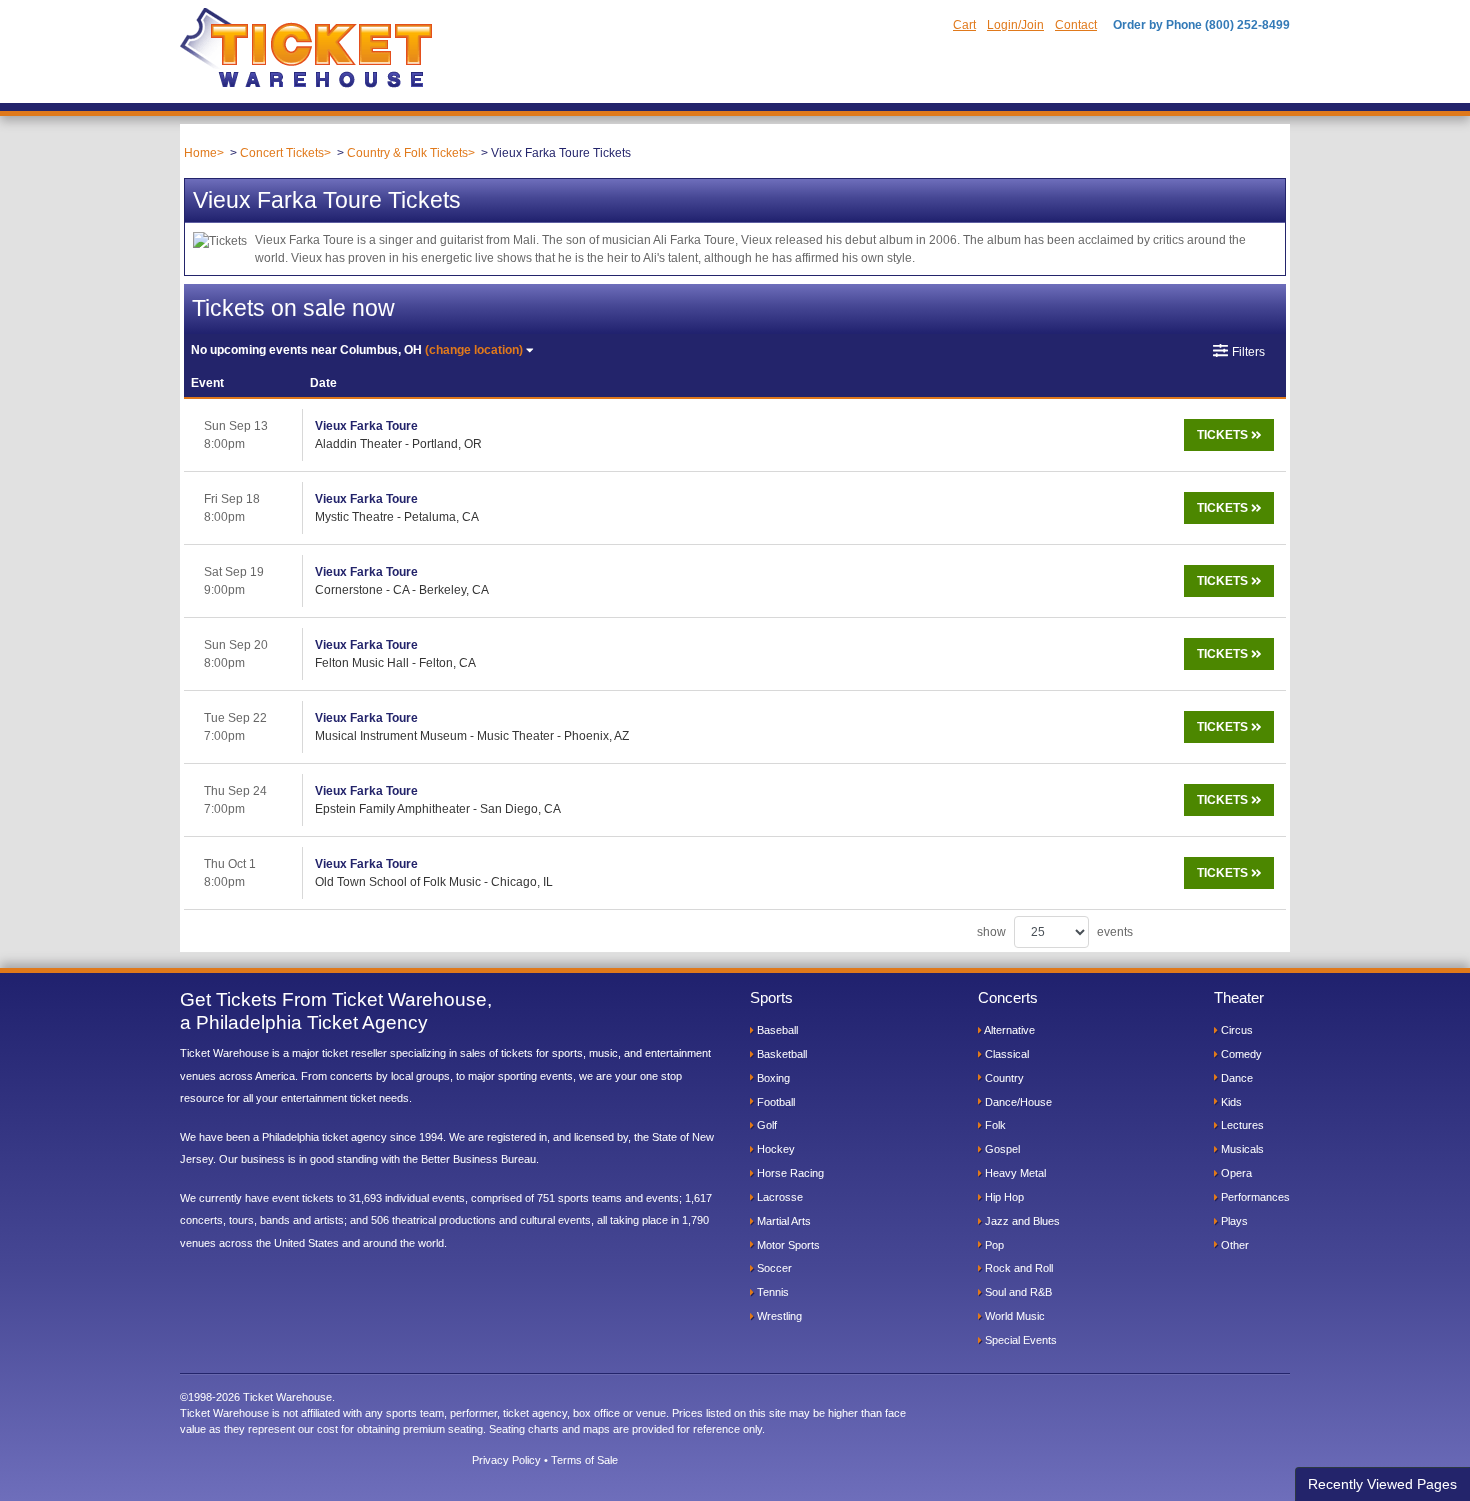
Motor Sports (787, 1245)
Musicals (1241, 1149)
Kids (1230, 1102)
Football (774, 1102)
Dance (1235, 1078)
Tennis (771, 1292)
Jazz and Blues (1021, 1221)
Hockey (774, 1149)
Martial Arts (782, 1221)
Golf (765, 1125)
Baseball (776, 1030)
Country (1003, 1078)
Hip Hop (1003, 1197)
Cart (964, 25)
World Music (1013, 1316)
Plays (1233, 1221)
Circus (1235, 1030)
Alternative (1008, 1030)
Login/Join (1015, 25)
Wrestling (778, 1316)
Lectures (1241, 1125)
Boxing (772, 1078)
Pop (993, 1245)
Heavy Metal (1014, 1173)
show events (1055, 932)
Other (1233, 1245)
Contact (1076, 25)
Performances (1254, 1197)
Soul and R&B (1017, 1292)
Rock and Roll (1017, 1268)
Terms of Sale (584, 1460)
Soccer (773, 1268)
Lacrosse (778, 1197)
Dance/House (1017, 1102)
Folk (994, 1125)
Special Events (1019, 1340)
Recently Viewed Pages (1382, 1484)
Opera (1235, 1173)
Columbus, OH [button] (357, 350)
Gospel (1001, 1149)
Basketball (780, 1054)
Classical (1005, 1054)
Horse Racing (789, 1173)
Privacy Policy (506, 1460)
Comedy (1240, 1054)
